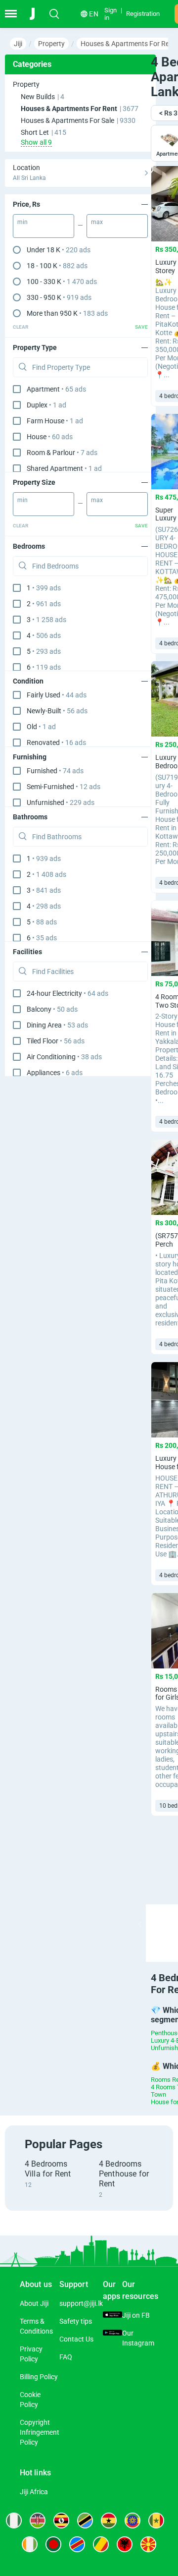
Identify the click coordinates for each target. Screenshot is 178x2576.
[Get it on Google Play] (112, 2333)
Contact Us (76, 2339)
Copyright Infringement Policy (40, 2432)
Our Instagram (138, 2338)
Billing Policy (39, 2377)
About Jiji (34, 2303)
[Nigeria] (14, 2520)
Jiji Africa (34, 2492)
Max (97, 222)
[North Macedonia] (148, 2544)
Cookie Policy (30, 2400)
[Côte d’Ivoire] (30, 2544)
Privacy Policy (31, 2354)
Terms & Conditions (36, 2326)
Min (22, 222)
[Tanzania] (85, 2520)
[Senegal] (156, 2520)
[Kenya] (38, 2520)
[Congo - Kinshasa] (77, 2544)
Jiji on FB (136, 2315)
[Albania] (125, 2544)
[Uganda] (61, 2520)
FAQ (66, 2357)
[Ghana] (109, 2520)
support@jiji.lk (81, 2303)
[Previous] (140, 1924)
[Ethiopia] (133, 2520)
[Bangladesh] (53, 2544)
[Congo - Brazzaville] (101, 2544)
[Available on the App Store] (112, 2315)
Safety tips (76, 2321)
